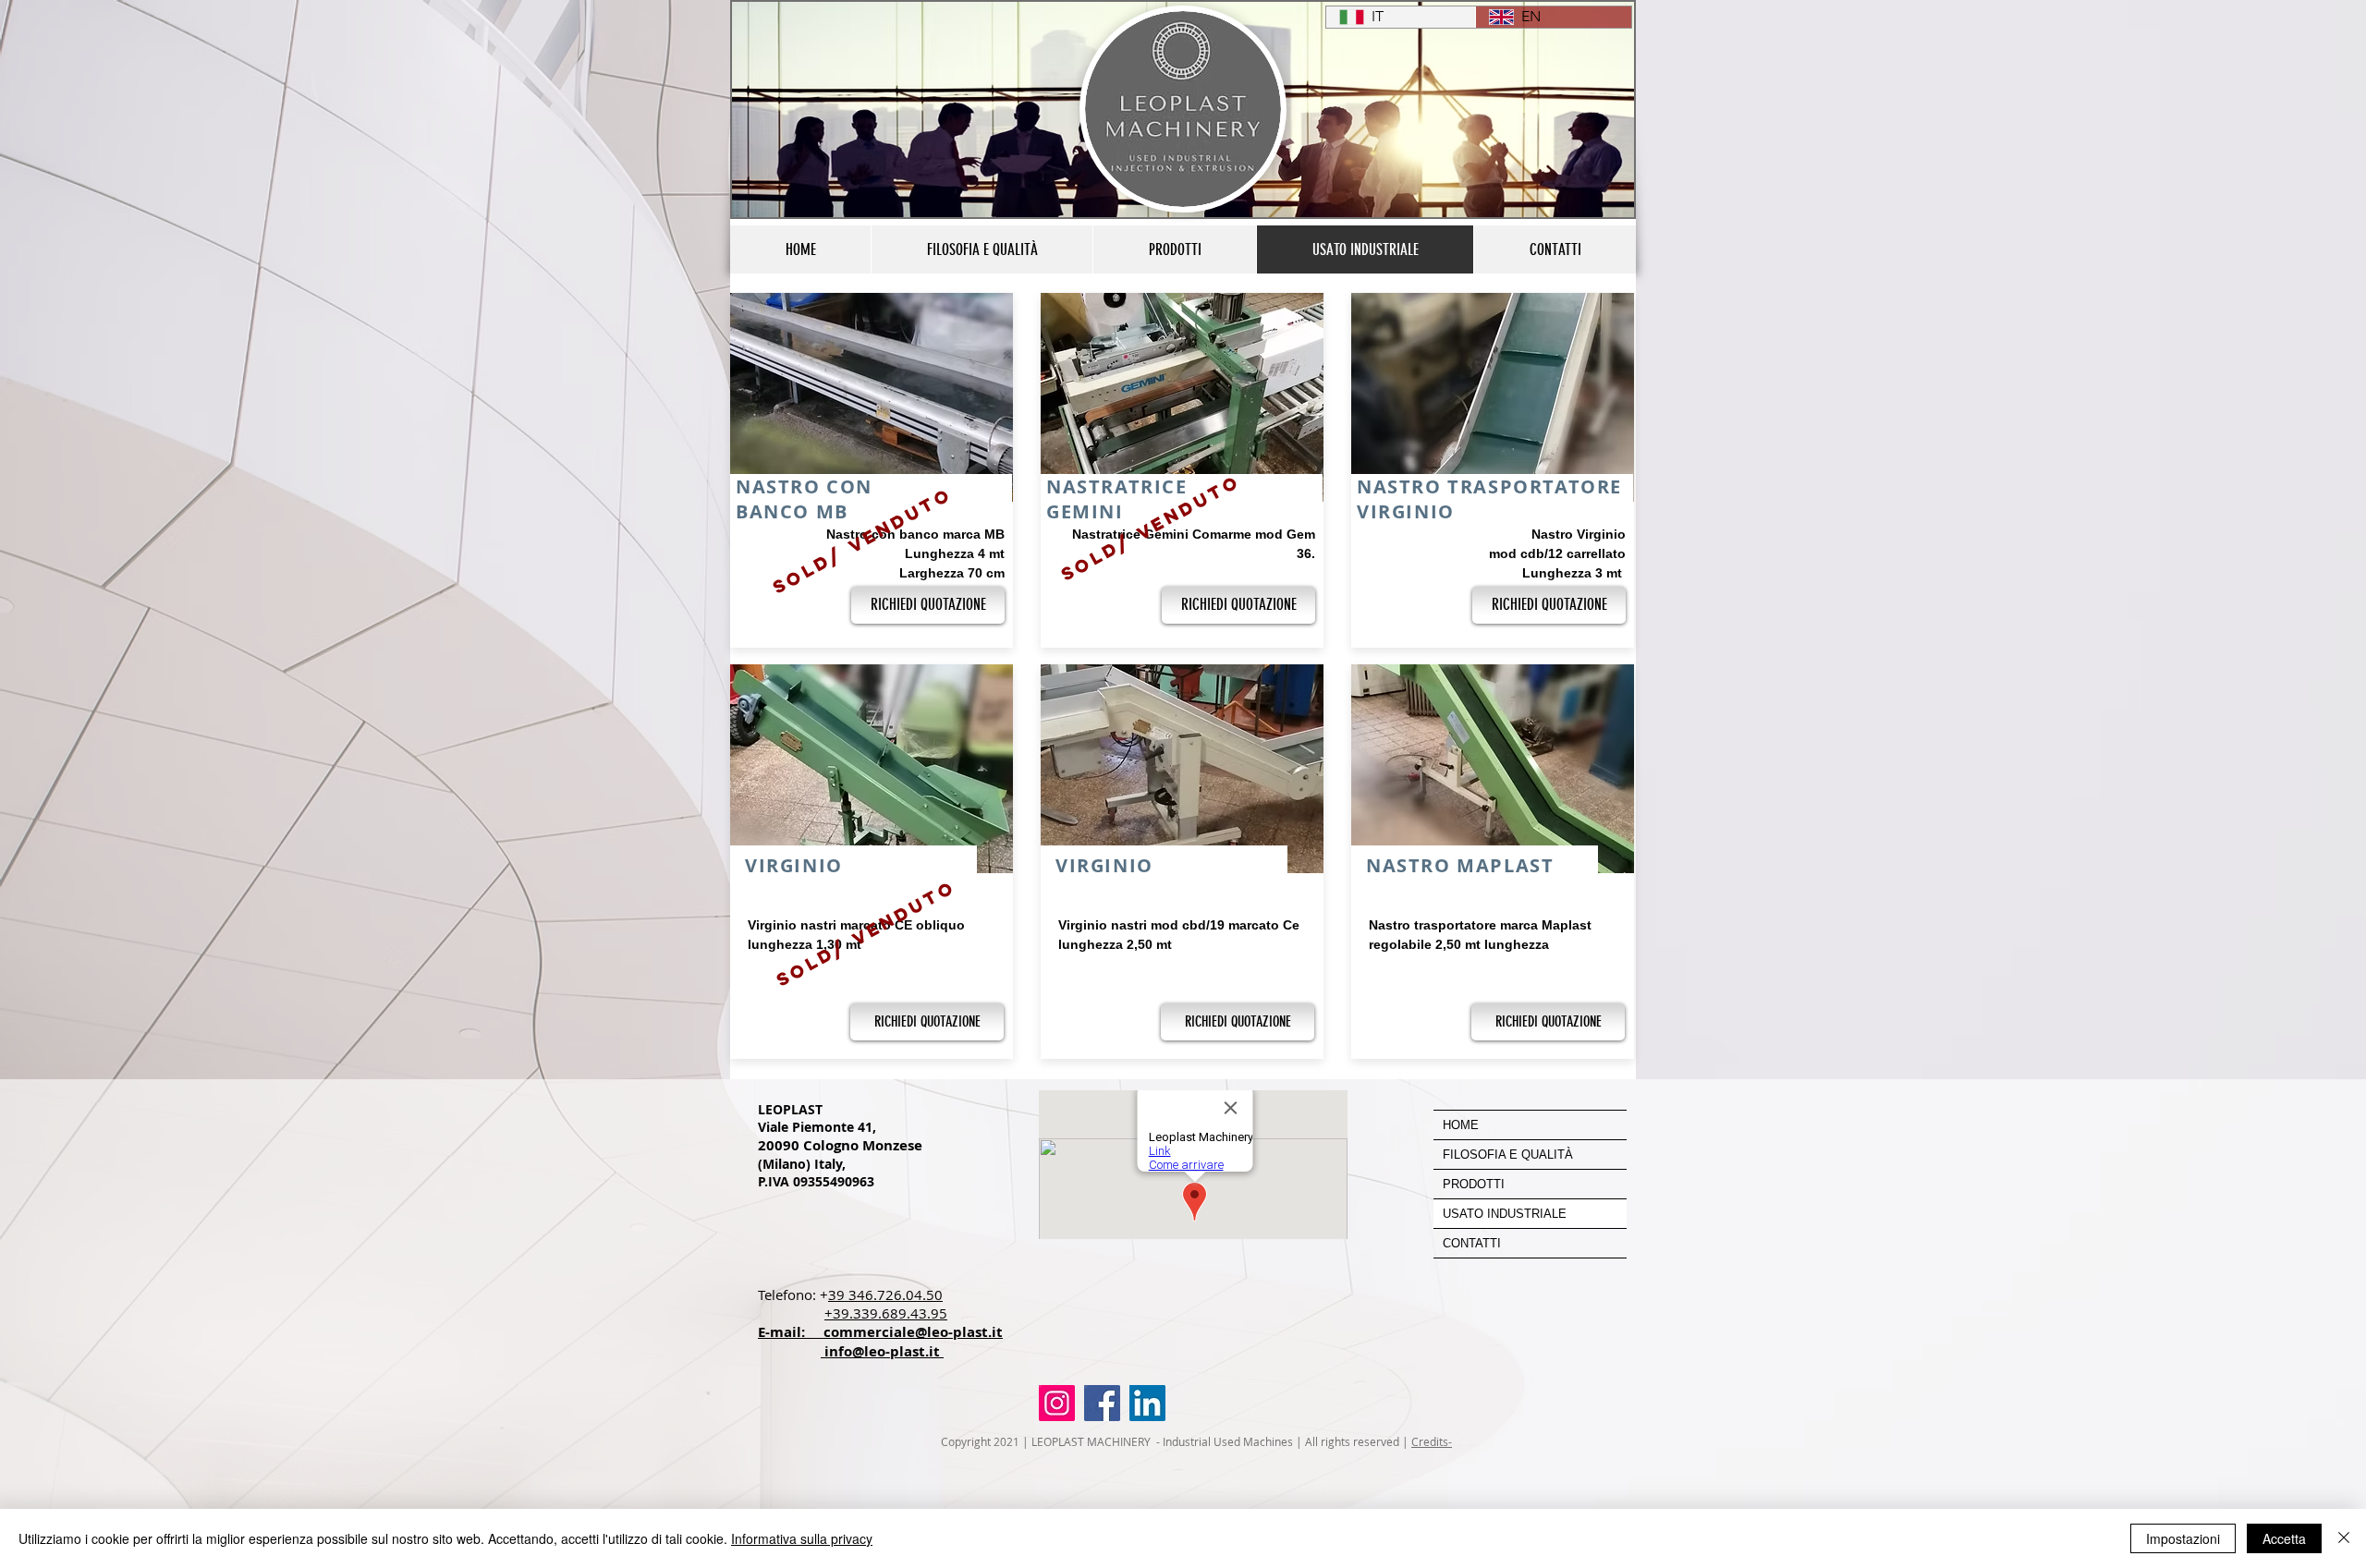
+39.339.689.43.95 (886, 1313)
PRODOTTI (1474, 1184)
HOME (1461, 1125)
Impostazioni (2183, 1538)
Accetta (2284, 1538)
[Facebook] (1102, 1403)
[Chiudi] (2344, 1538)
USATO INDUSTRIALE (1505, 1214)
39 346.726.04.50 (885, 1295)
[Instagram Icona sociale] (1057, 1403)
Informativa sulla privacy (802, 1538)
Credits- (1432, 1441)
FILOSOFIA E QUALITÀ (1508, 1155)
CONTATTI (1472, 1243)
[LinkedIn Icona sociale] (1147, 1403)
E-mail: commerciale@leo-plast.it (880, 1332)
